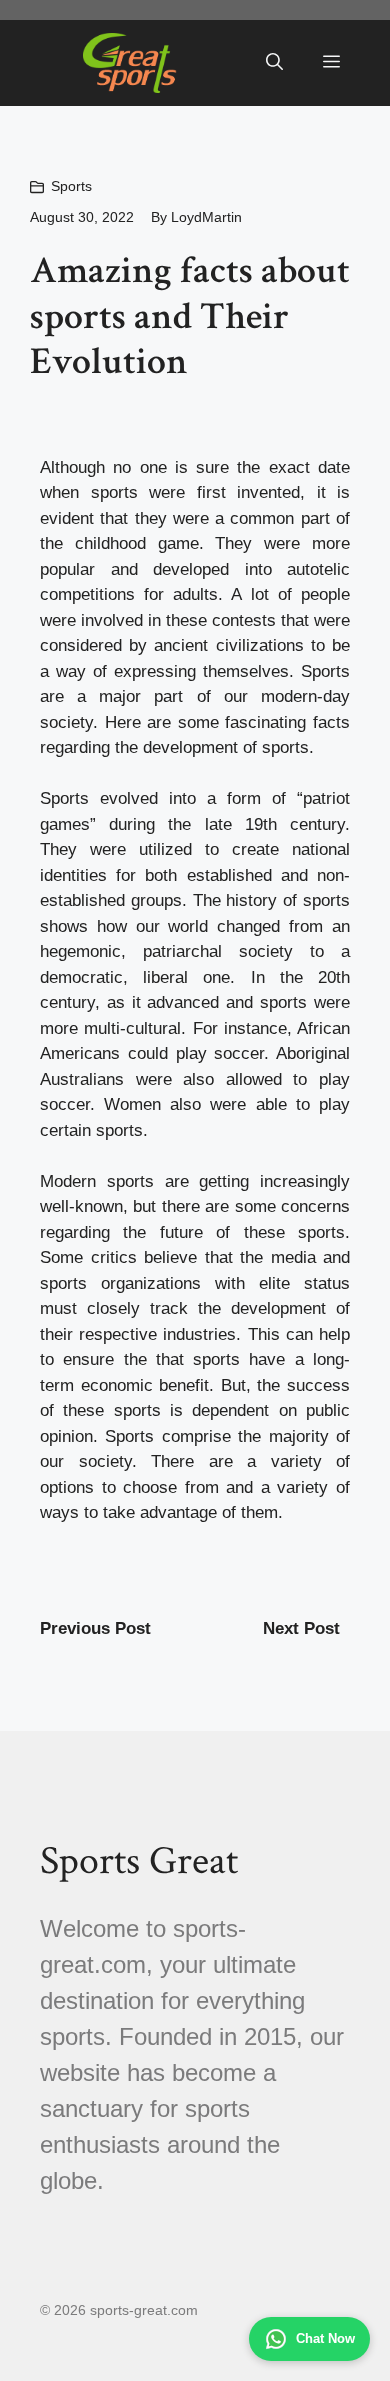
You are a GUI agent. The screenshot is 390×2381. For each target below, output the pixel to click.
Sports (71, 186)
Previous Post (95, 1628)
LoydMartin (206, 217)
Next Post (301, 1628)
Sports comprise (167, 1436)
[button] (274, 63)
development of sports (226, 747)
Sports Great (139, 1861)
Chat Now (325, 2338)
